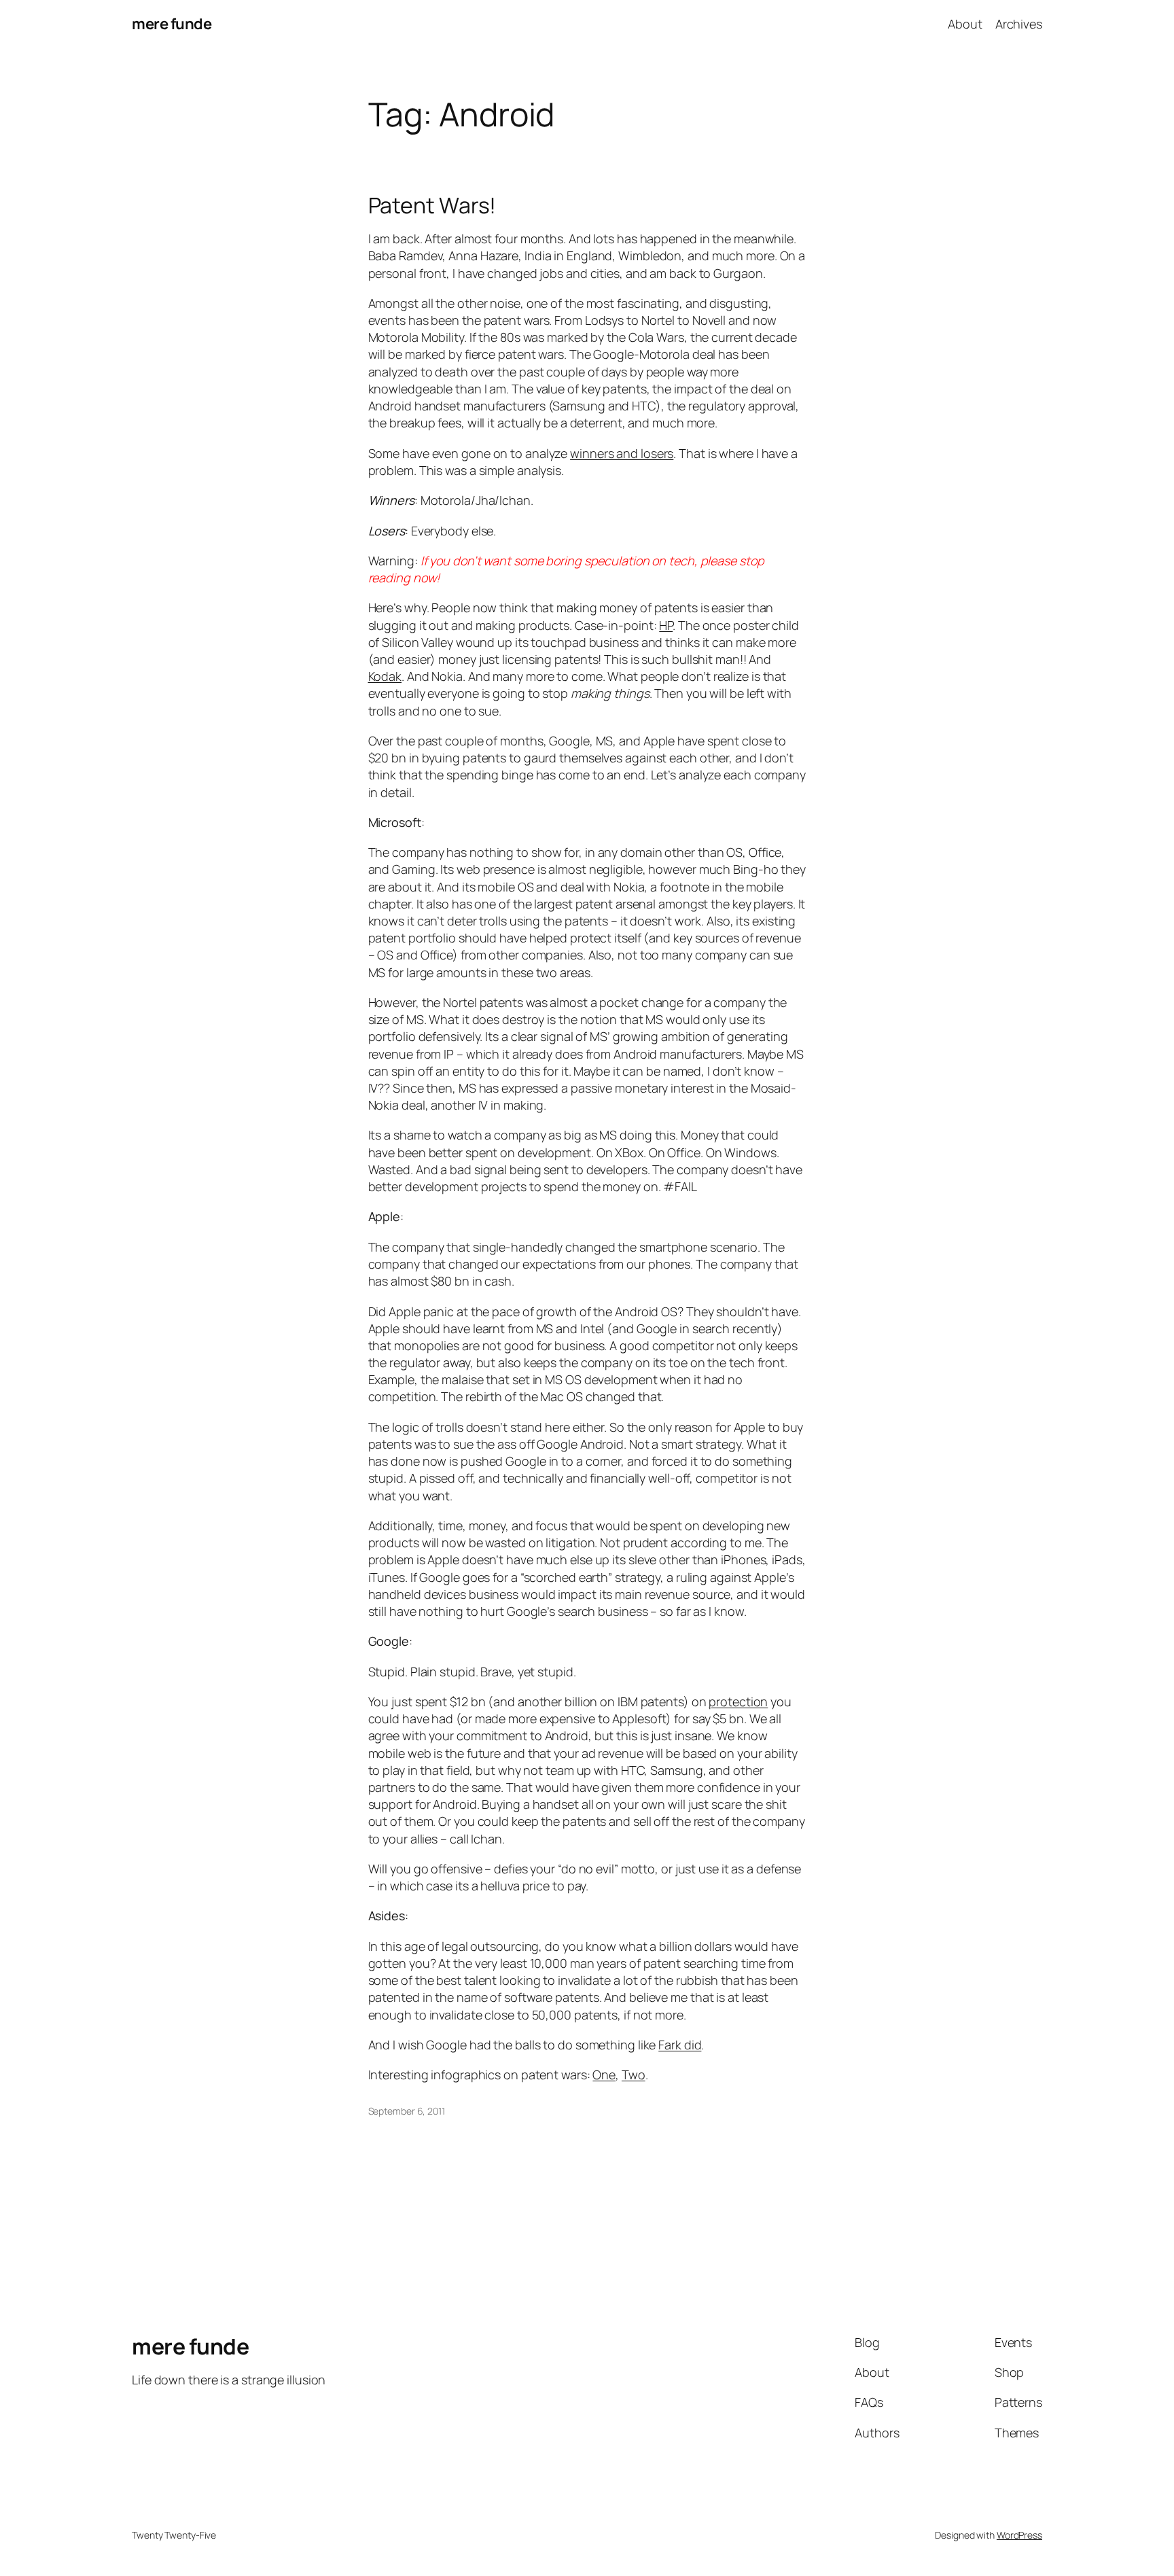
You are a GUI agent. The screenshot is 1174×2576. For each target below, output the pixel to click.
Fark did (680, 2045)
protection (738, 1701)
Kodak (385, 676)
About (965, 24)
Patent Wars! (432, 205)
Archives (1019, 24)
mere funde (172, 24)
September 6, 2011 (407, 2111)
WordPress (1019, 2535)
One (604, 2075)
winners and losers (622, 453)
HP (666, 625)
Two (634, 2075)
